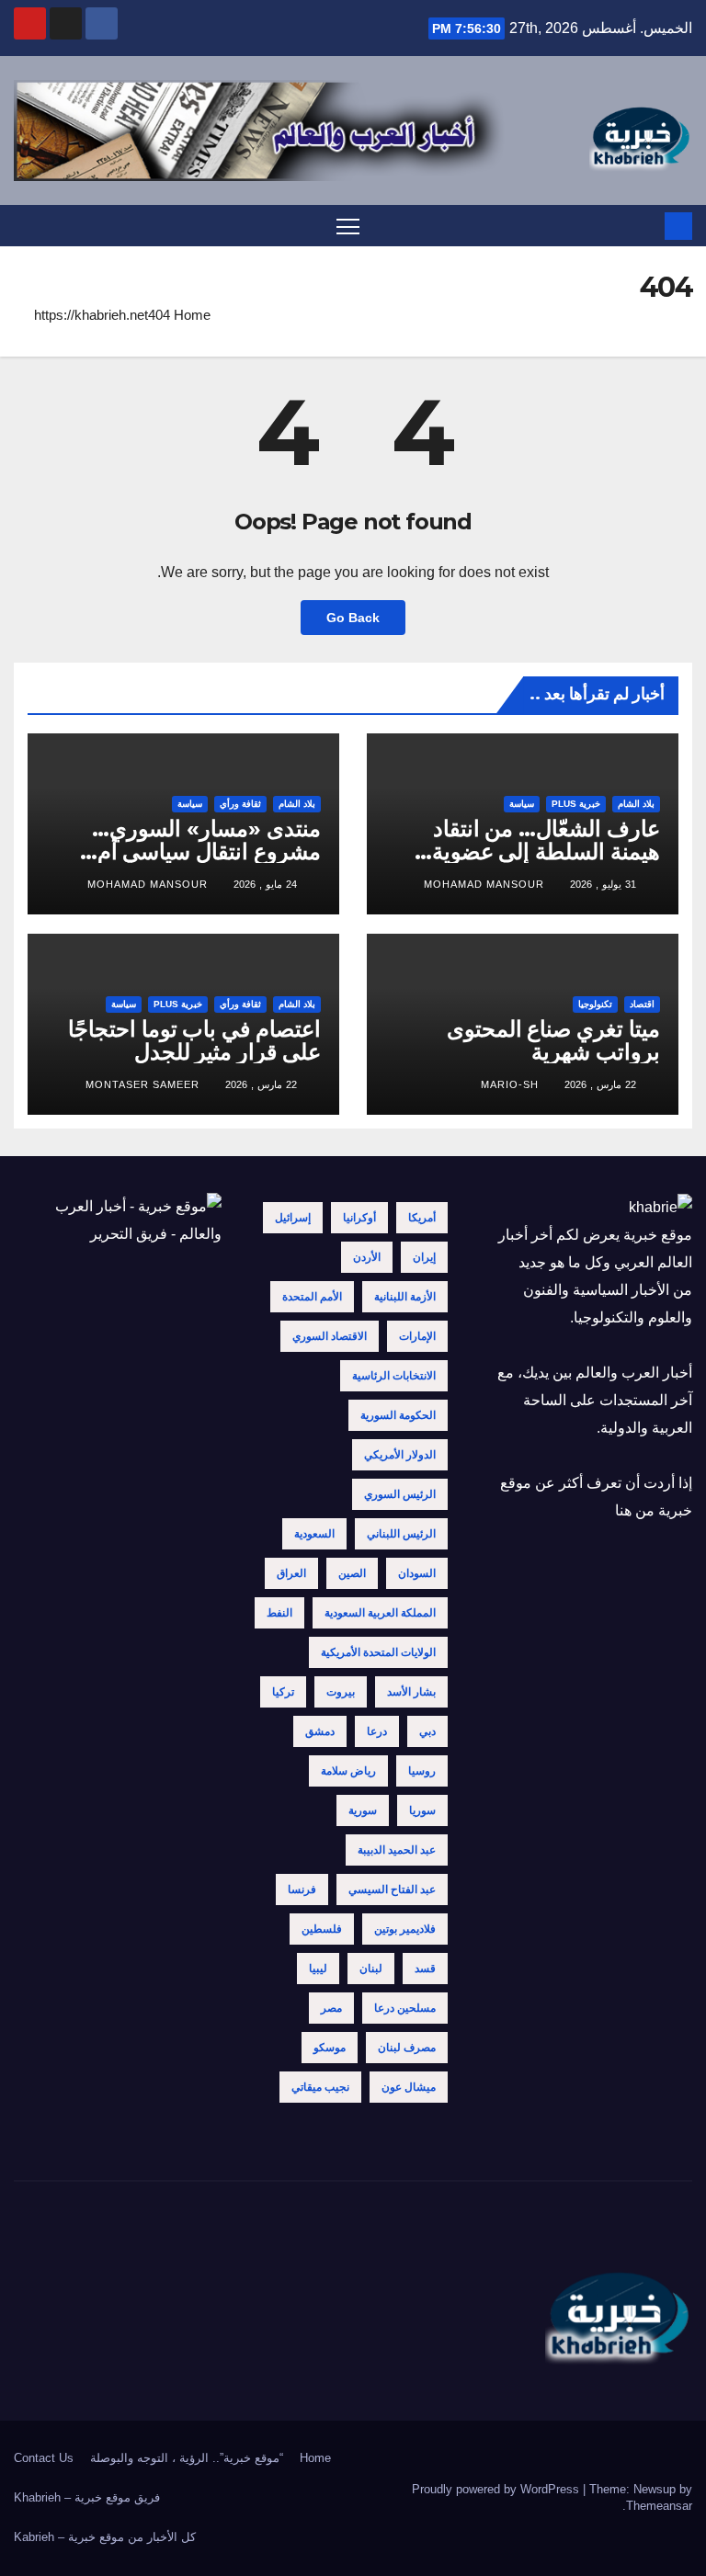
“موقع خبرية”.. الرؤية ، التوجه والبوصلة (187, 2458)
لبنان (371, 1969)
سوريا (422, 1810)
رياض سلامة (348, 1771)
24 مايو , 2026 (265, 884)
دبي (427, 1731)
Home (192, 315)
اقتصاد (642, 1004)
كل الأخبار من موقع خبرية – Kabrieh (105, 2537)
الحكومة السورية (398, 1415)
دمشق (320, 1731)
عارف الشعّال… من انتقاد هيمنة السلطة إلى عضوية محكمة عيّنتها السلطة (546, 851)
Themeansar (659, 2506)
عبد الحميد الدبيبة (397, 1850)
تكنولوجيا (595, 1004)
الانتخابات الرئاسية (394, 1376)
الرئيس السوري (400, 1494)
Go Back (353, 618)
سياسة (522, 804)
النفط (279, 1613)
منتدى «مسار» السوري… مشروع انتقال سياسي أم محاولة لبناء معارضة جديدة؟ (194, 851)
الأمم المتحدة (312, 1297)
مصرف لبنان (407, 2048)
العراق (291, 1573)
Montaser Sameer (142, 1084)
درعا (377, 1731)
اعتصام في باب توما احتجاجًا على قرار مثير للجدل (194, 1040)
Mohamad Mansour (484, 884)
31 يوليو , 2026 (603, 884)
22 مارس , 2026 (600, 1084)
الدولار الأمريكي (400, 1455)
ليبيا (318, 1969)
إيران (424, 1257)
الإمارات (417, 1336)
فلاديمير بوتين (405, 1929)
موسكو (330, 2048)
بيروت (341, 1692)
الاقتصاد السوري (330, 1336)
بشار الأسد (411, 1692)
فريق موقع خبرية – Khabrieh (87, 2497)
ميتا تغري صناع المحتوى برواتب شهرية (553, 1040)
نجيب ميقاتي (320, 2087)
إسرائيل (293, 1218)
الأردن (367, 1257)
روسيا (422, 1771)
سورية (363, 1810)
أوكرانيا (359, 1218)
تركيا (283, 1692)
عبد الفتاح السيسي (392, 1889)
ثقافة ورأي (240, 804)
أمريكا (422, 1218)
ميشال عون (409, 2087)
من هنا (635, 1510)
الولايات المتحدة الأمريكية (378, 1652)
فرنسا (302, 1889)
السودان (417, 1573)
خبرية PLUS (576, 804)
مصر (331, 2008)
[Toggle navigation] (348, 226)
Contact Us (44, 2458)
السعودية (314, 1534)
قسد (425, 1969)
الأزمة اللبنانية (405, 1297)
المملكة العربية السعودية (380, 1613)
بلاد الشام (636, 804)
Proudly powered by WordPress (497, 2489)
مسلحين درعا (405, 2008)
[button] (26, 226)
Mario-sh (510, 1084)
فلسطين (322, 1929)
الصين (352, 1573)
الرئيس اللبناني (401, 1534)
